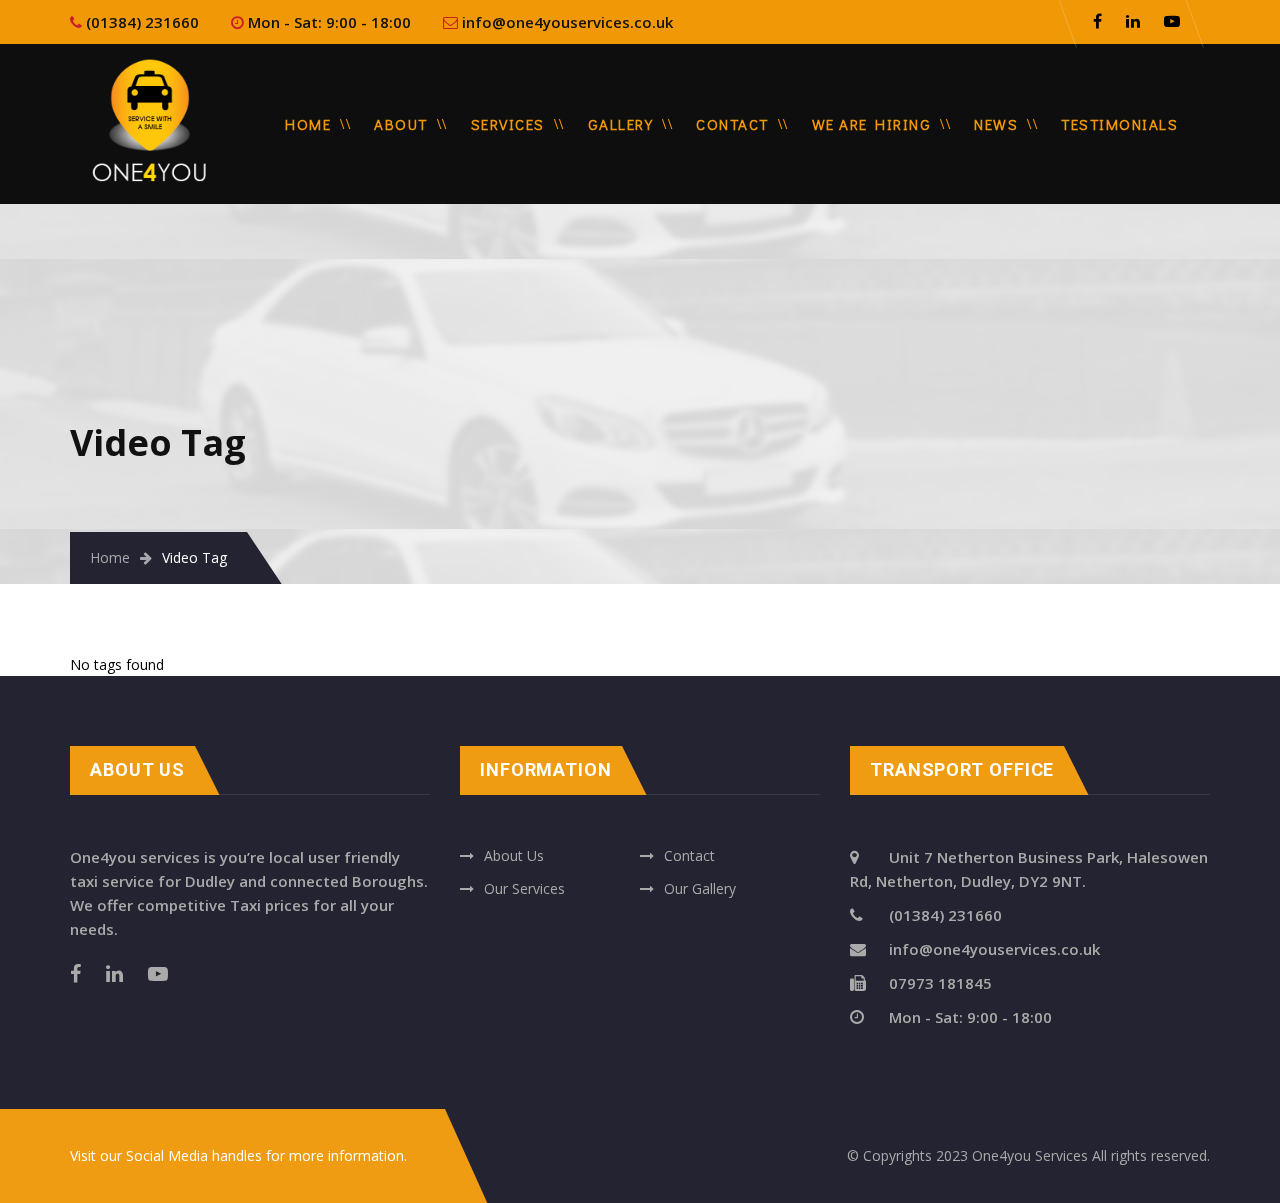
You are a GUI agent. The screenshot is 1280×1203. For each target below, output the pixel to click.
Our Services (524, 888)
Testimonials (1119, 124)
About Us (514, 855)
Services (508, 124)
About (401, 124)
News (996, 124)
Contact (732, 124)
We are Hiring (872, 124)
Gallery (621, 124)
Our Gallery (700, 888)
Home (308, 124)
